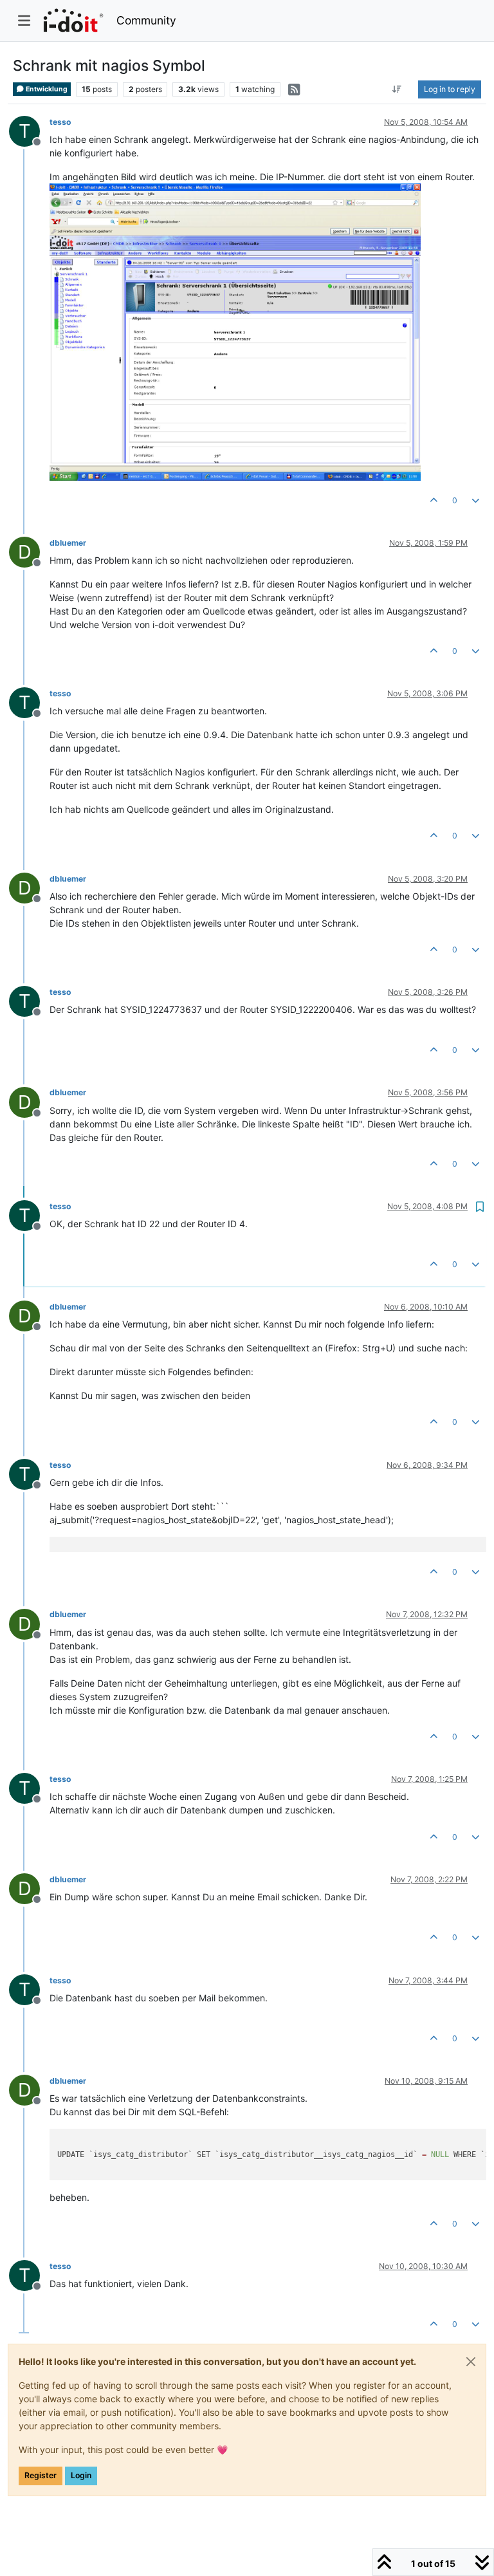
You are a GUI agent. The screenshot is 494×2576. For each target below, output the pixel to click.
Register (41, 2475)
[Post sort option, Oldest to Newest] (397, 89)
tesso (60, 122)
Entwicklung (46, 89)
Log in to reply (450, 89)
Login (81, 2475)
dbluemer (68, 543)
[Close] (471, 2362)
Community (146, 20)
